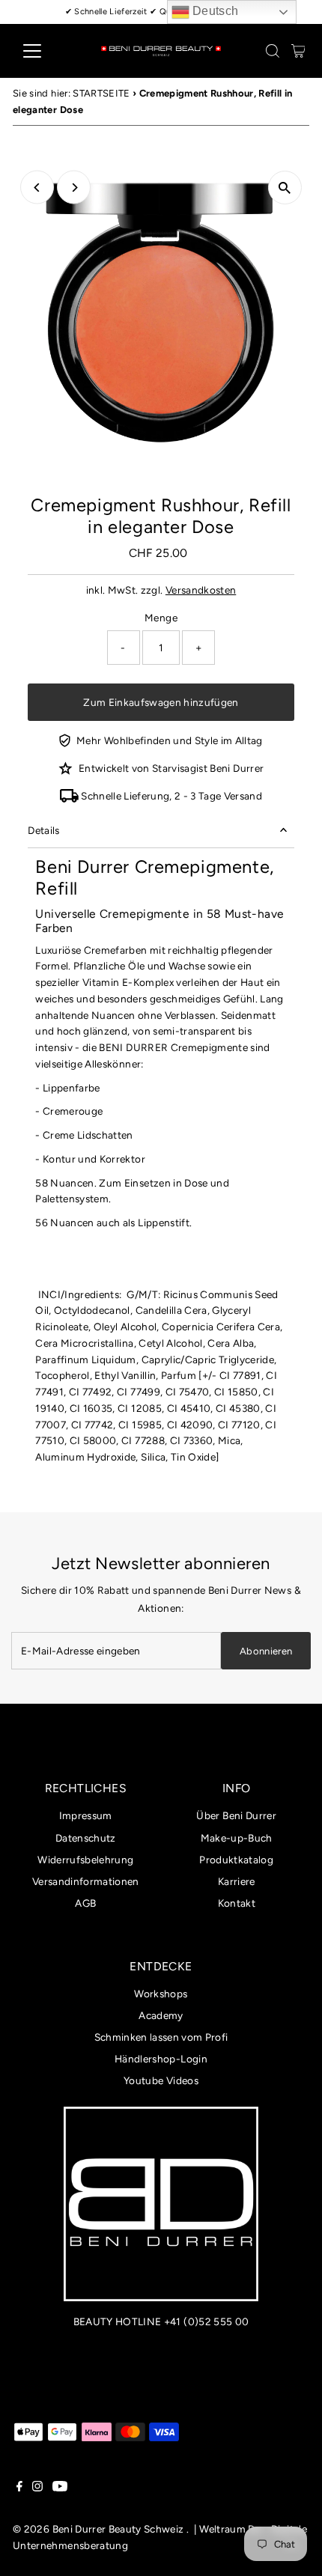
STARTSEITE (101, 93)
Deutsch (214, 11)
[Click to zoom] (285, 188)
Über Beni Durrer (236, 1815)
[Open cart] (298, 51)
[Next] (74, 188)
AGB (85, 1903)
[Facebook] (19, 2488)
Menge (161, 618)
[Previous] (37, 188)
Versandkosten (201, 590)
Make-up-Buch (237, 1838)
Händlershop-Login (161, 2059)
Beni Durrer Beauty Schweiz (118, 2529)
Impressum (86, 1815)
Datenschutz (86, 1838)
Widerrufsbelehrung (85, 1860)
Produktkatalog (236, 1860)
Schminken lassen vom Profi (161, 2037)
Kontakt (237, 1903)
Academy (161, 2015)
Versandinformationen (86, 1881)
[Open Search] (273, 51)
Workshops (161, 1994)
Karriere (237, 1881)
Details (43, 830)
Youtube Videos (161, 2080)
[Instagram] (37, 2488)
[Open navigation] (48, 51)
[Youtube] (60, 2488)
